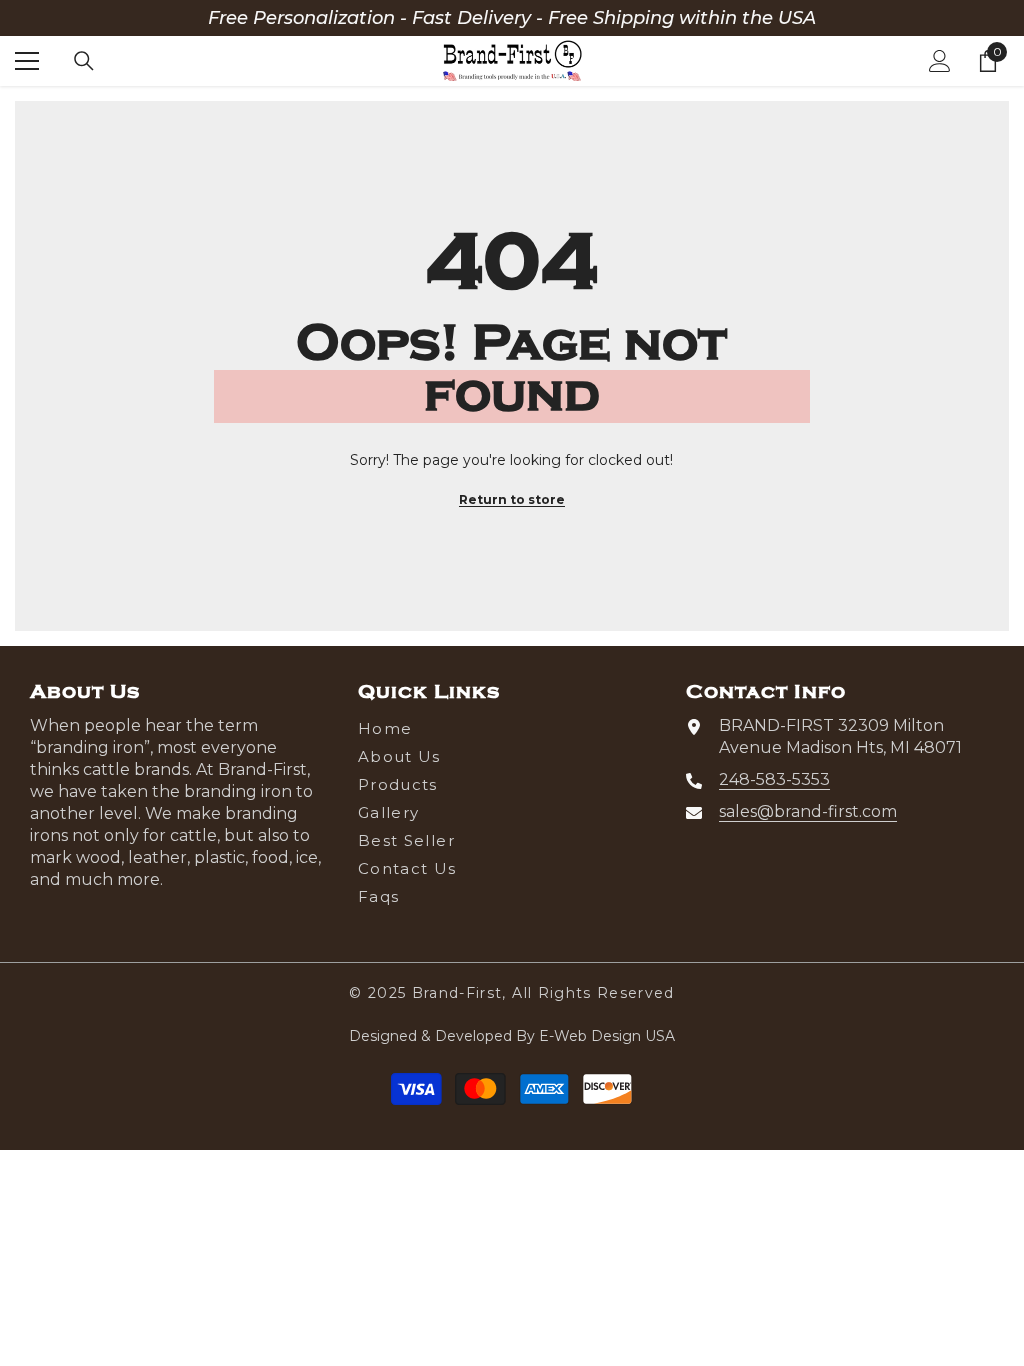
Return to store (512, 499)
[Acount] (940, 61)
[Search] (84, 61)
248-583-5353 (774, 779)
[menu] (27, 61)
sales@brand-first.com (808, 811)
